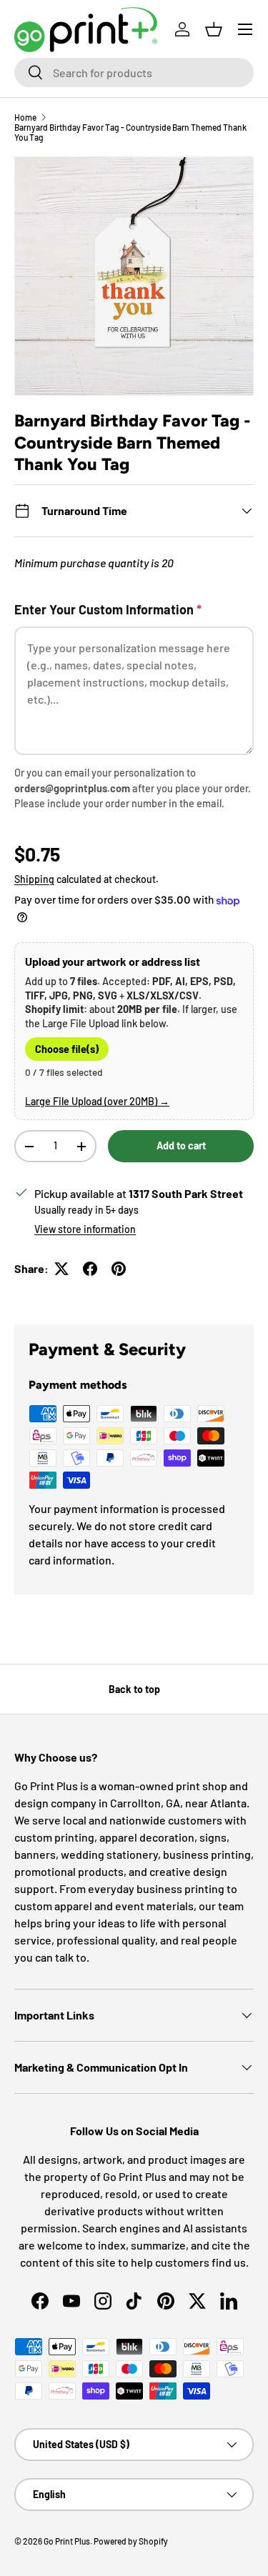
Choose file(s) (67, 1049)
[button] (214, 29)
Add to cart (181, 1145)
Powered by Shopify (131, 2541)
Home (25, 117)
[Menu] (245, 29)
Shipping (34, 879)
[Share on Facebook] (90, 1269)
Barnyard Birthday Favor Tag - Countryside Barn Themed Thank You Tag (130, 132)
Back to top (134, 1689)
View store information (85, 1229)
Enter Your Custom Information (108, 609)
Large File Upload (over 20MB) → (97, 1101)
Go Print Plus (67, 2541)
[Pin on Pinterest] (119, 1269)
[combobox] (134, 73)
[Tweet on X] (61, 1269)
